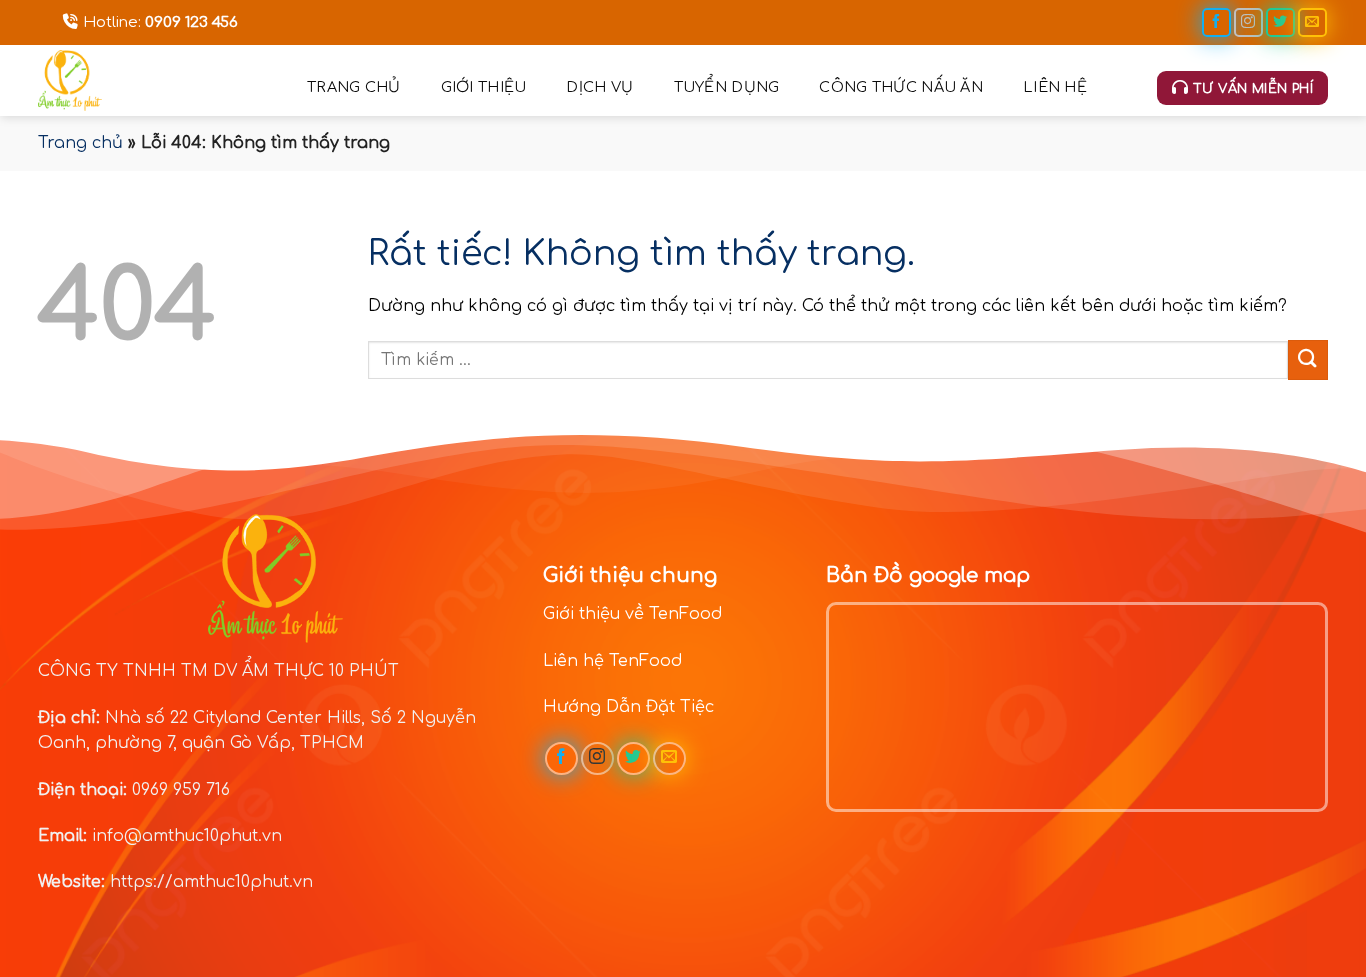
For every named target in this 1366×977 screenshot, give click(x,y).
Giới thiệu (484, 87)
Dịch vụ (599, 87)
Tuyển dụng (727, 87)
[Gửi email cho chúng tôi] (1312, 22)
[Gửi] (1308, 359)
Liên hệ (1055, 87)
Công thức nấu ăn (901, 87)
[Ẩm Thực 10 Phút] (157, 80)
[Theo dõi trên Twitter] (1280, 22)
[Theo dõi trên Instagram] (1248, 22)
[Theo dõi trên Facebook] (1216, 22)
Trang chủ (354, 87)
